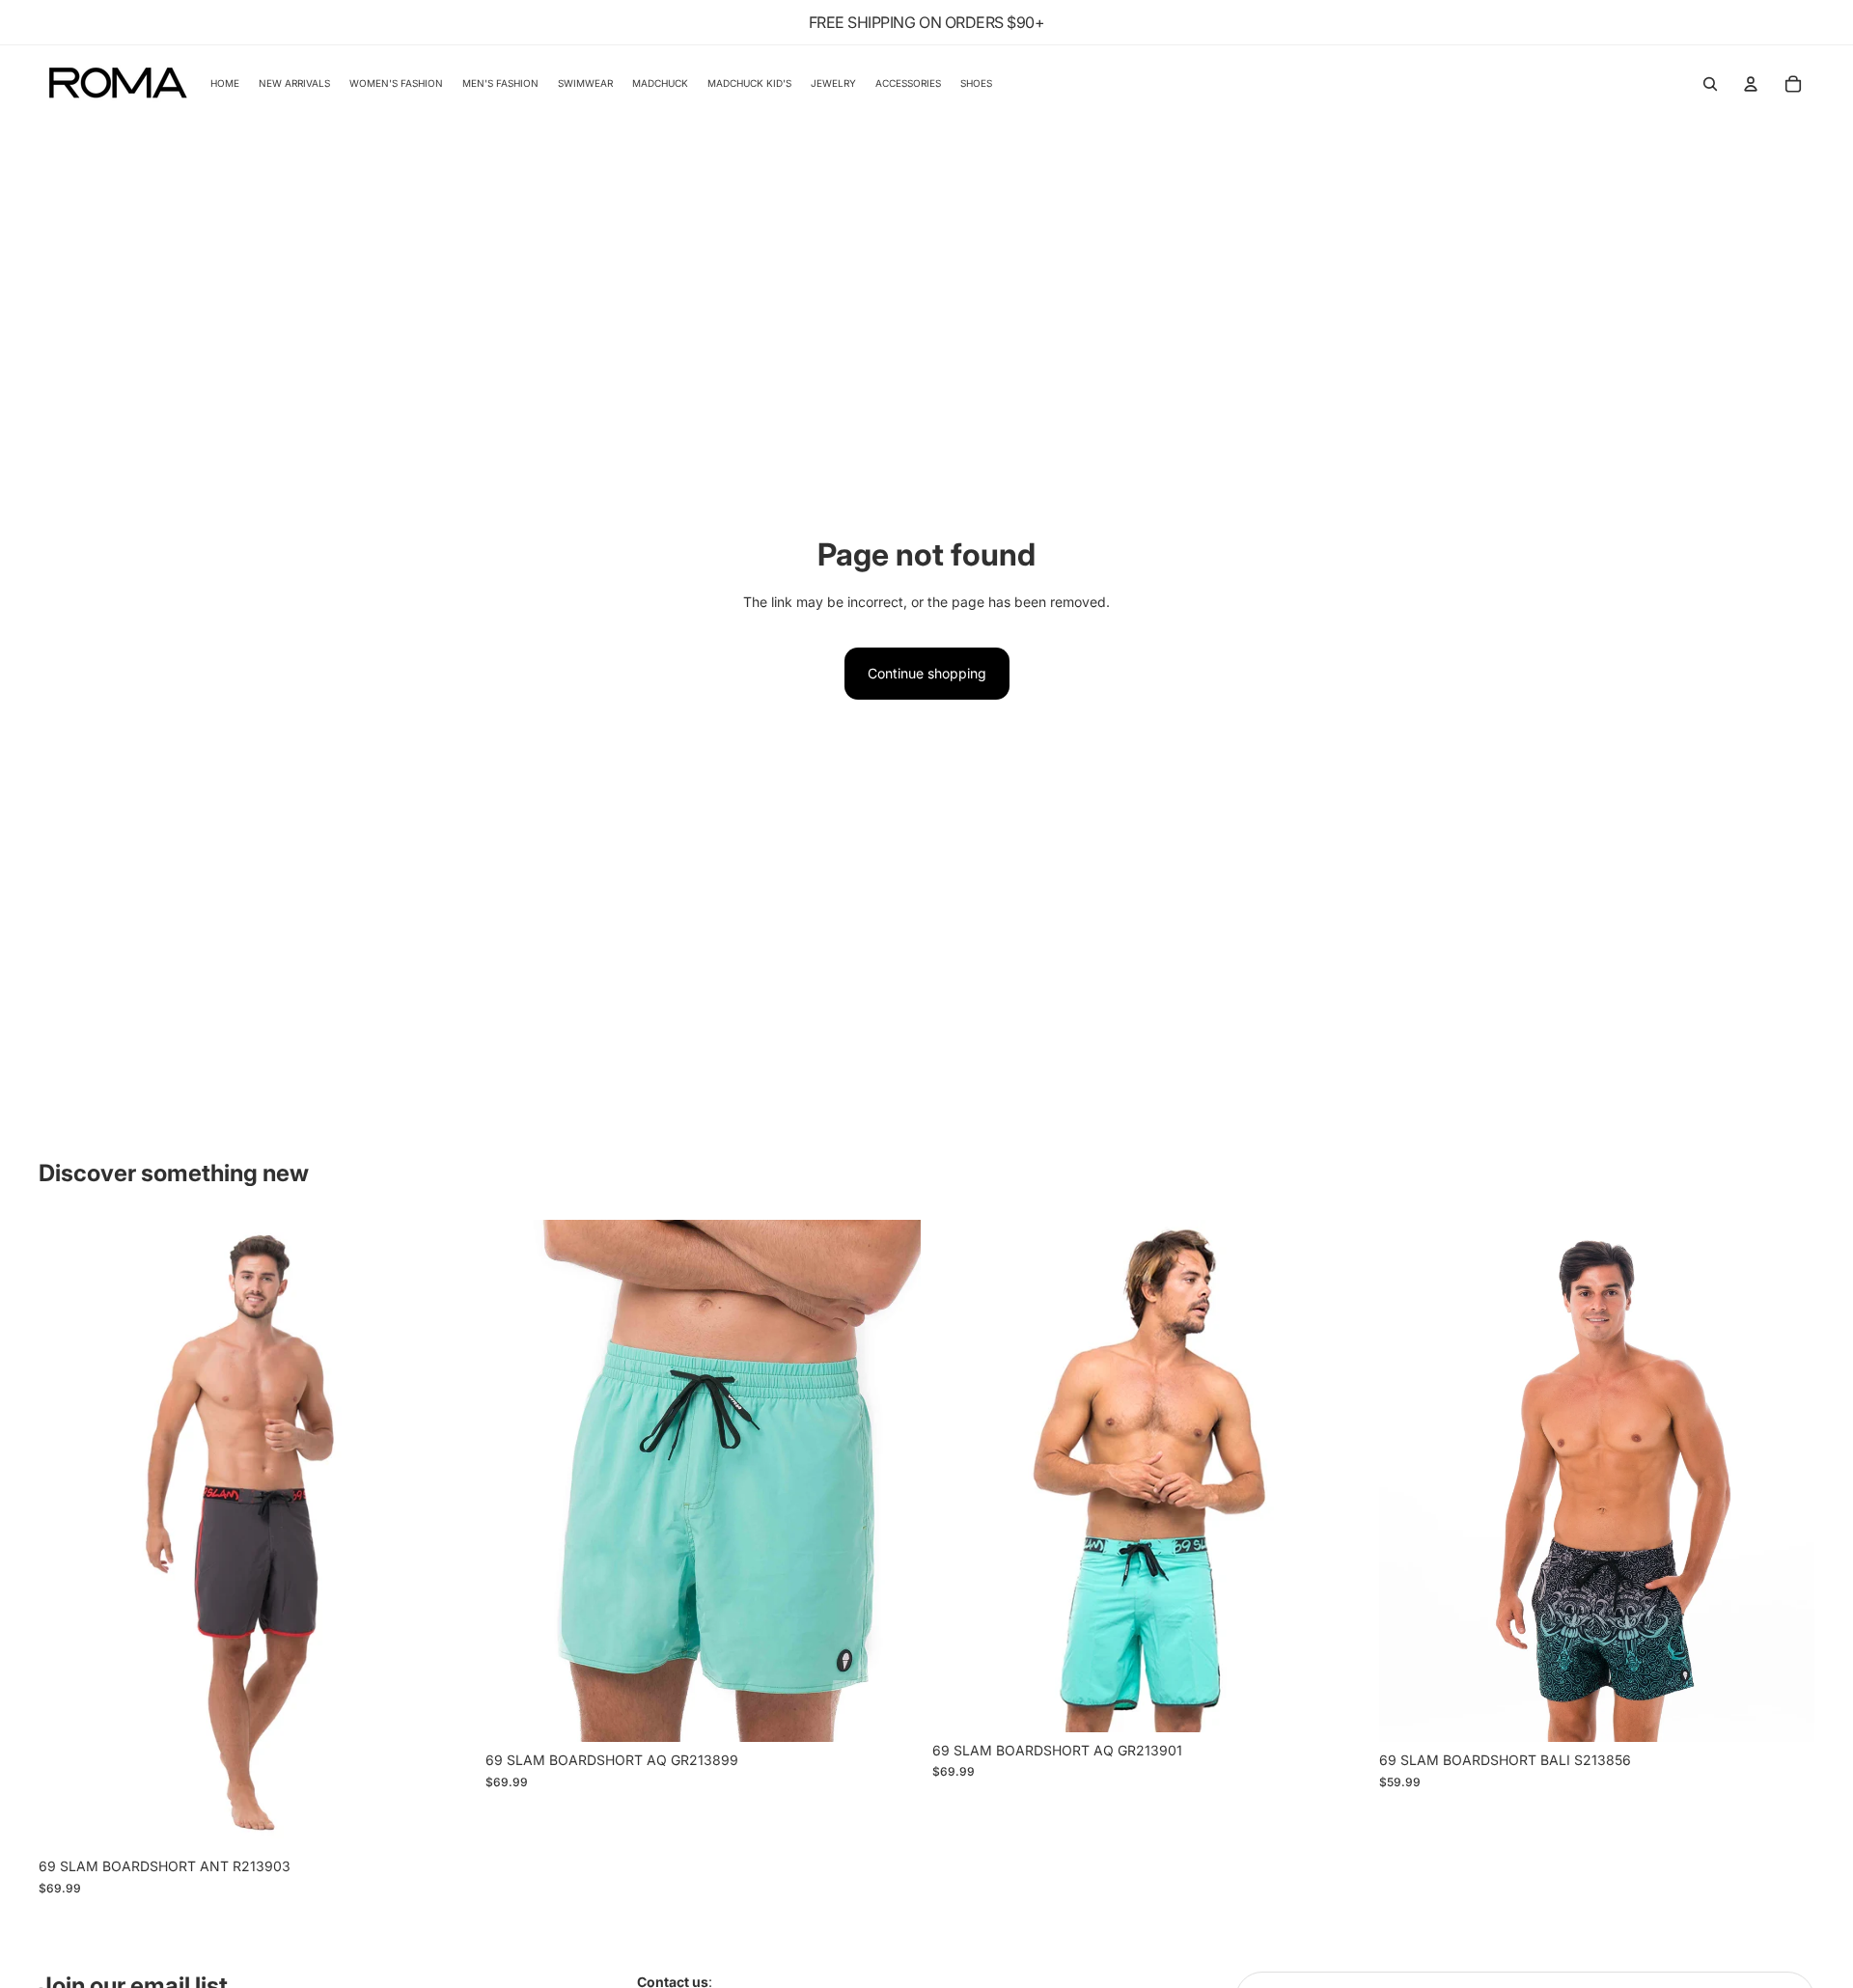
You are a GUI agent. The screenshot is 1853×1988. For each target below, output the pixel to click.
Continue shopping (927, 673)
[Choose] (444, 1819)
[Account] (1751, 84)
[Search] (1710, 84)
